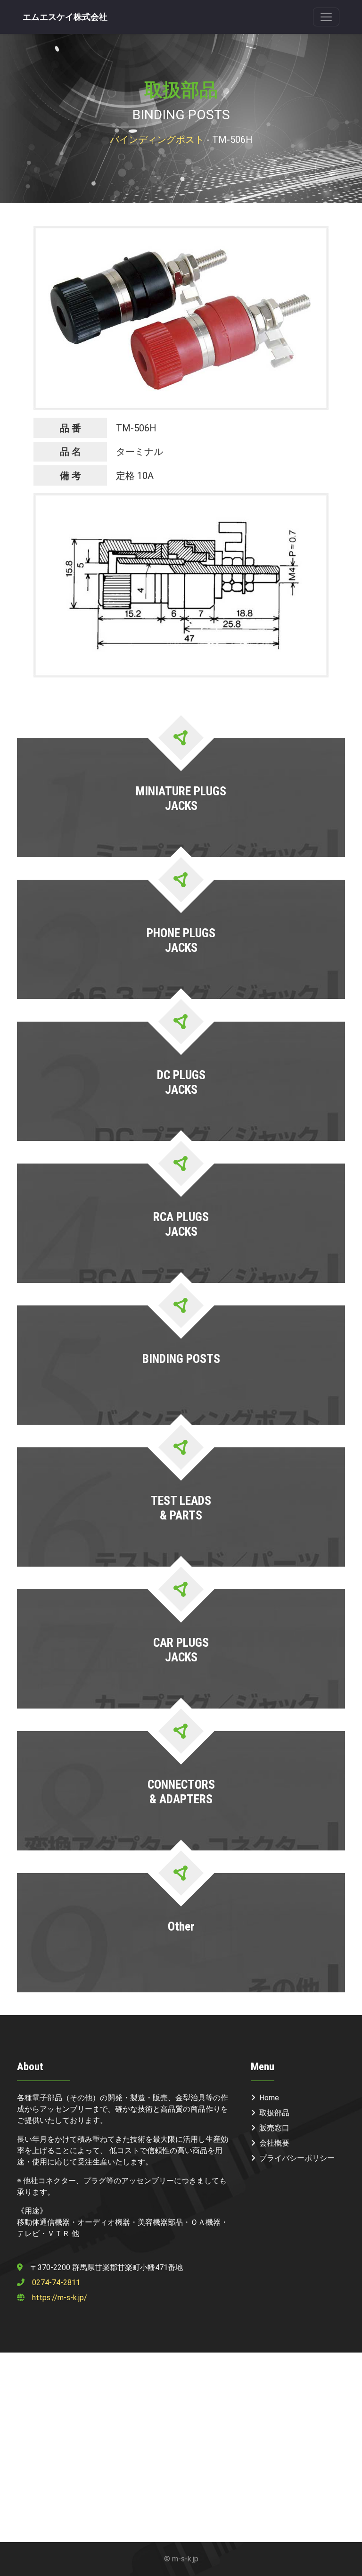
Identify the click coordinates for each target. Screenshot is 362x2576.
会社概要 (274, 2143)
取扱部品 (274, 2113)
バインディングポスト (157, 140)
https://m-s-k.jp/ (60, 2298)
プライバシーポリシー (297, 2158)
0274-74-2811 (56, 2283)
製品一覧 (180, 839)
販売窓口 (274, 2128)
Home (269, 2098)
